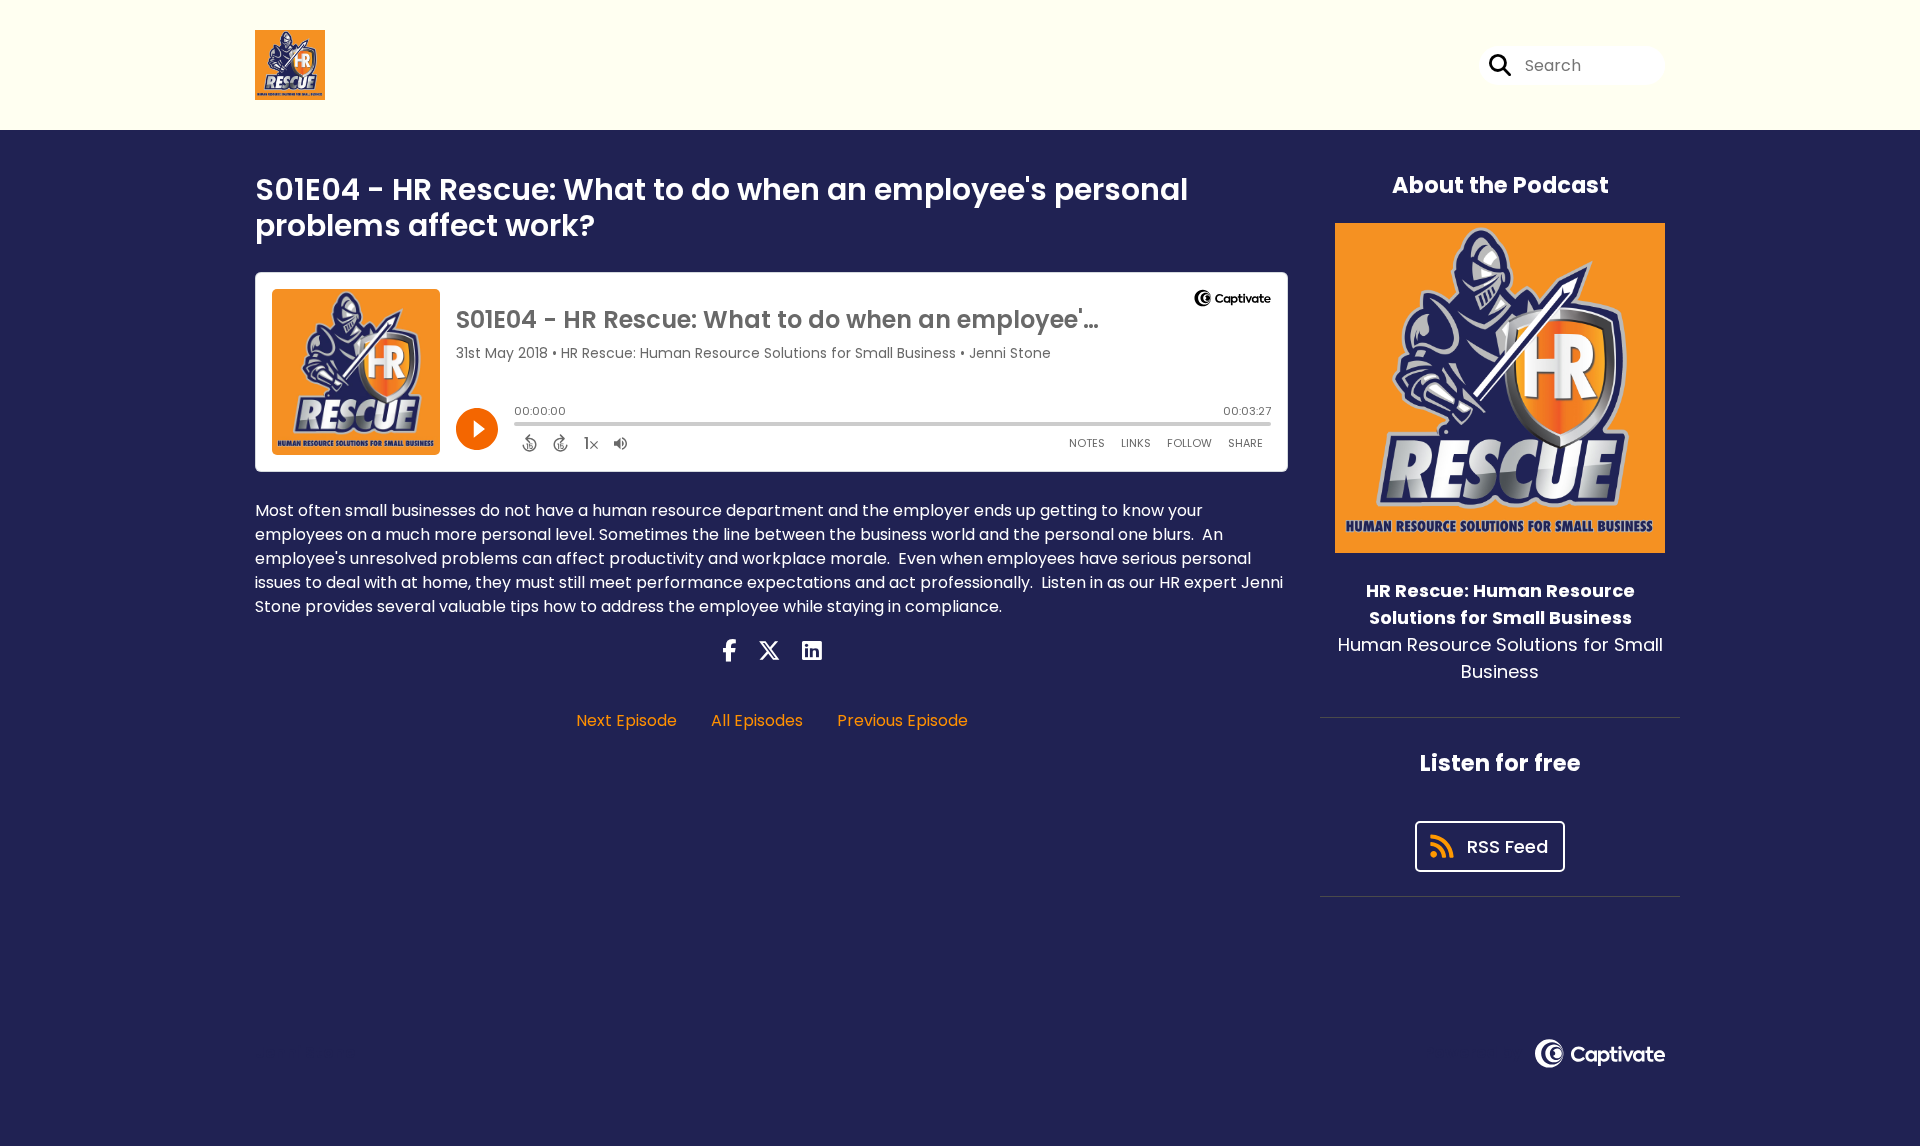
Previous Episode (902, 720)
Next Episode (626, 720)
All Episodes (757, 720)
